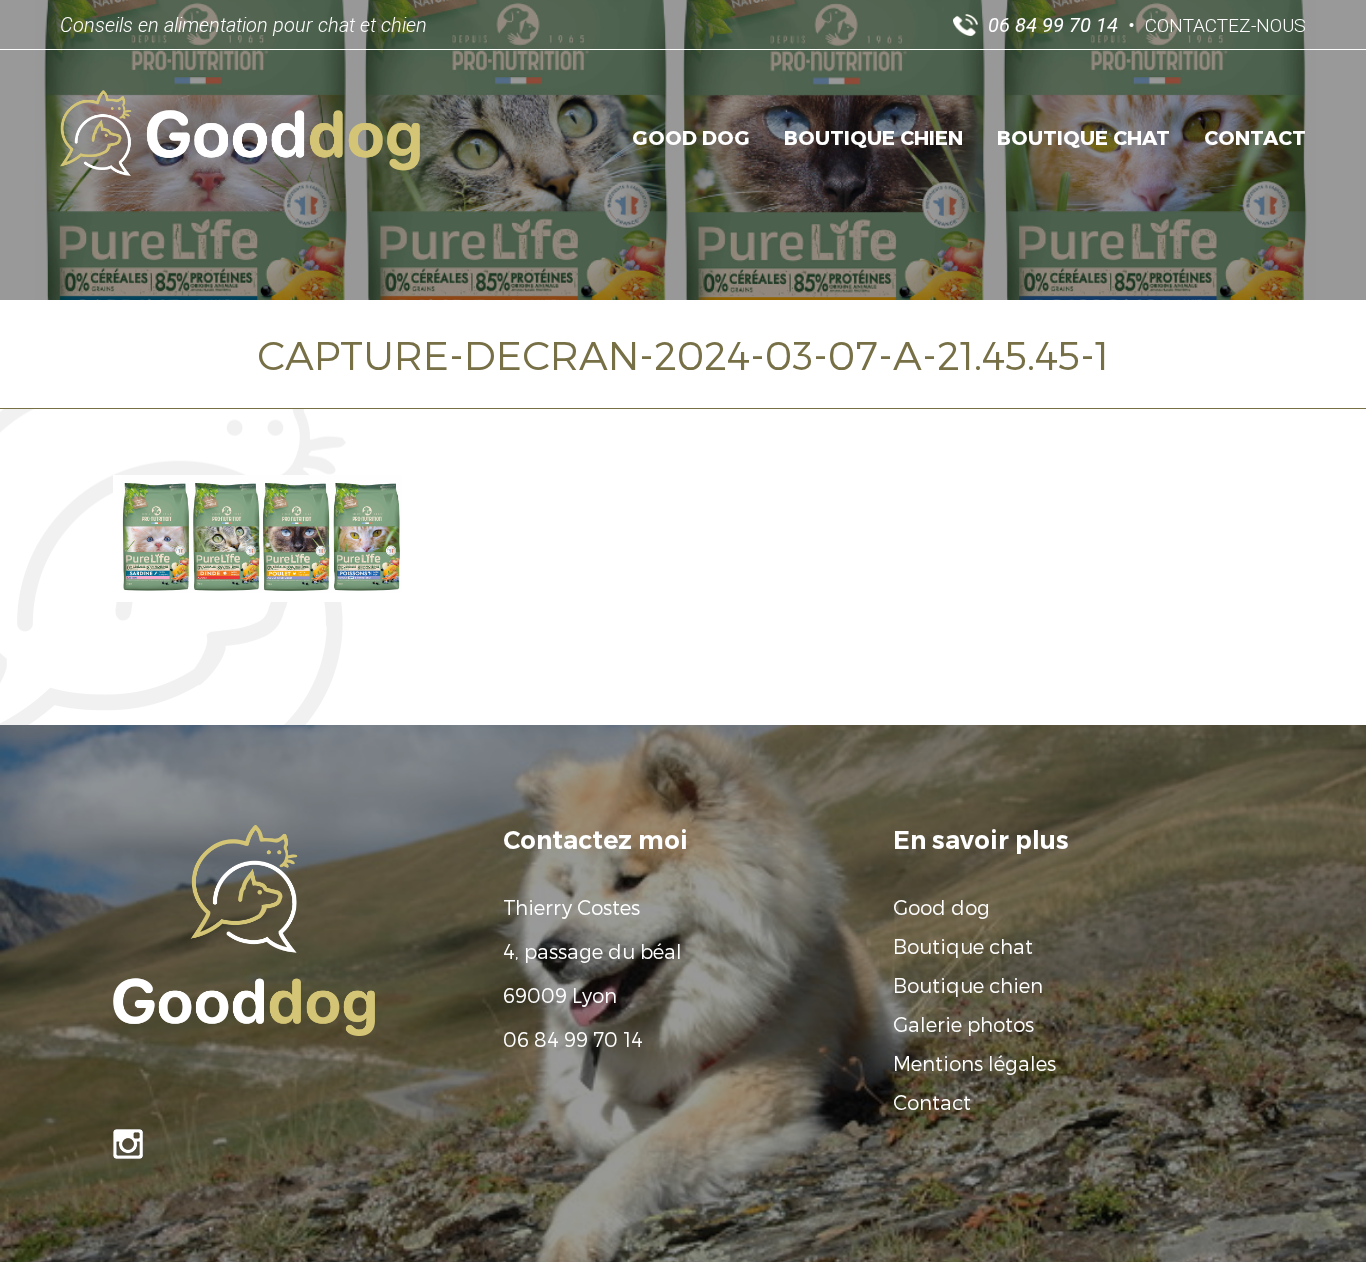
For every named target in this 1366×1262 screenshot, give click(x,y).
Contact (1255, 137)
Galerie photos (963, 1024)
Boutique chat (1083, 137)
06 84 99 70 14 (573, 1039)
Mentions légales (974, 1063)
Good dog (691, 137)
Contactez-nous (1225, 25)
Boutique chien (873, 137)
